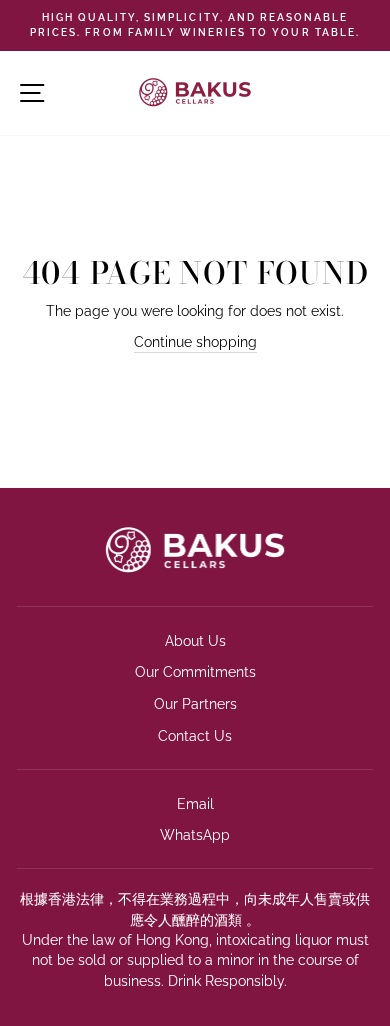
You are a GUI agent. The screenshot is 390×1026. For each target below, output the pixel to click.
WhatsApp (195, 835)
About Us (195, 641)
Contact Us (195, 736)
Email (195, 804)
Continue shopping (195, 342)
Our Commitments (195, 672)
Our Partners (195, 704)
